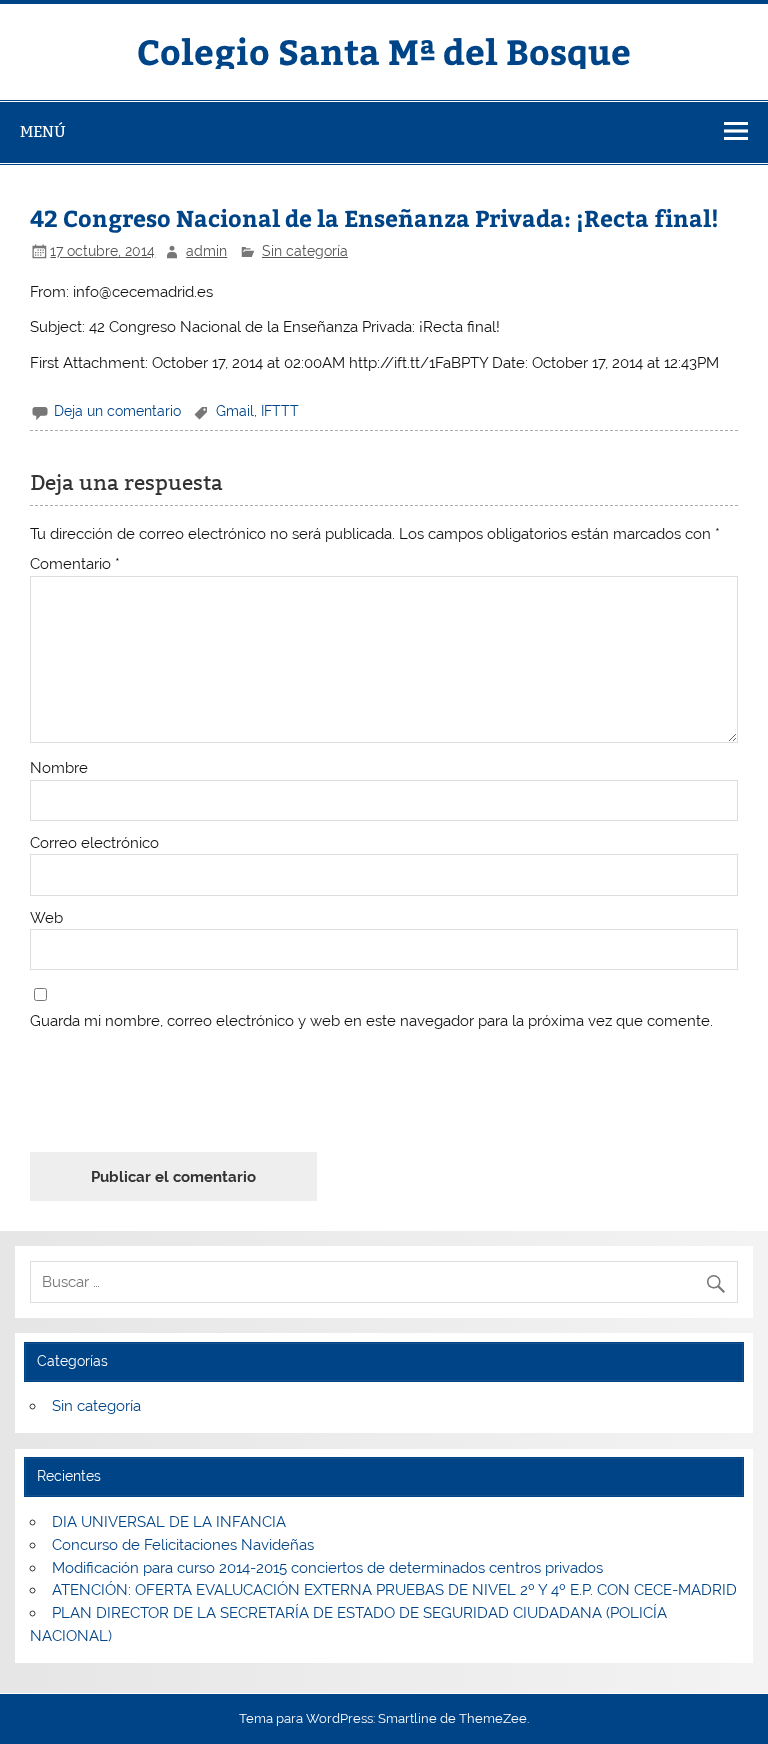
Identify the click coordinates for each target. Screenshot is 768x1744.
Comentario (75, 564)
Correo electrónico (94, 843)
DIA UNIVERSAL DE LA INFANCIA (169, 1522)
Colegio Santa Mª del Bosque (384, 50)
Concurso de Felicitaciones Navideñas (183, 1545)
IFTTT (280, 411)
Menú (43, 131)
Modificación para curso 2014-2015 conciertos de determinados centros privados (327, 1568)
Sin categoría (305, 251)
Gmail (235, 411)
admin (206, 251)
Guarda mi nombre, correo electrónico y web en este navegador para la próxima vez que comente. (371, 1021)
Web (46, 918)
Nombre (59, 768)
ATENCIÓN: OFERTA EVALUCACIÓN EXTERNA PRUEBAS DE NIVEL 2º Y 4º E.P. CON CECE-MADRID (394, 1590)
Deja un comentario (117, 411)
